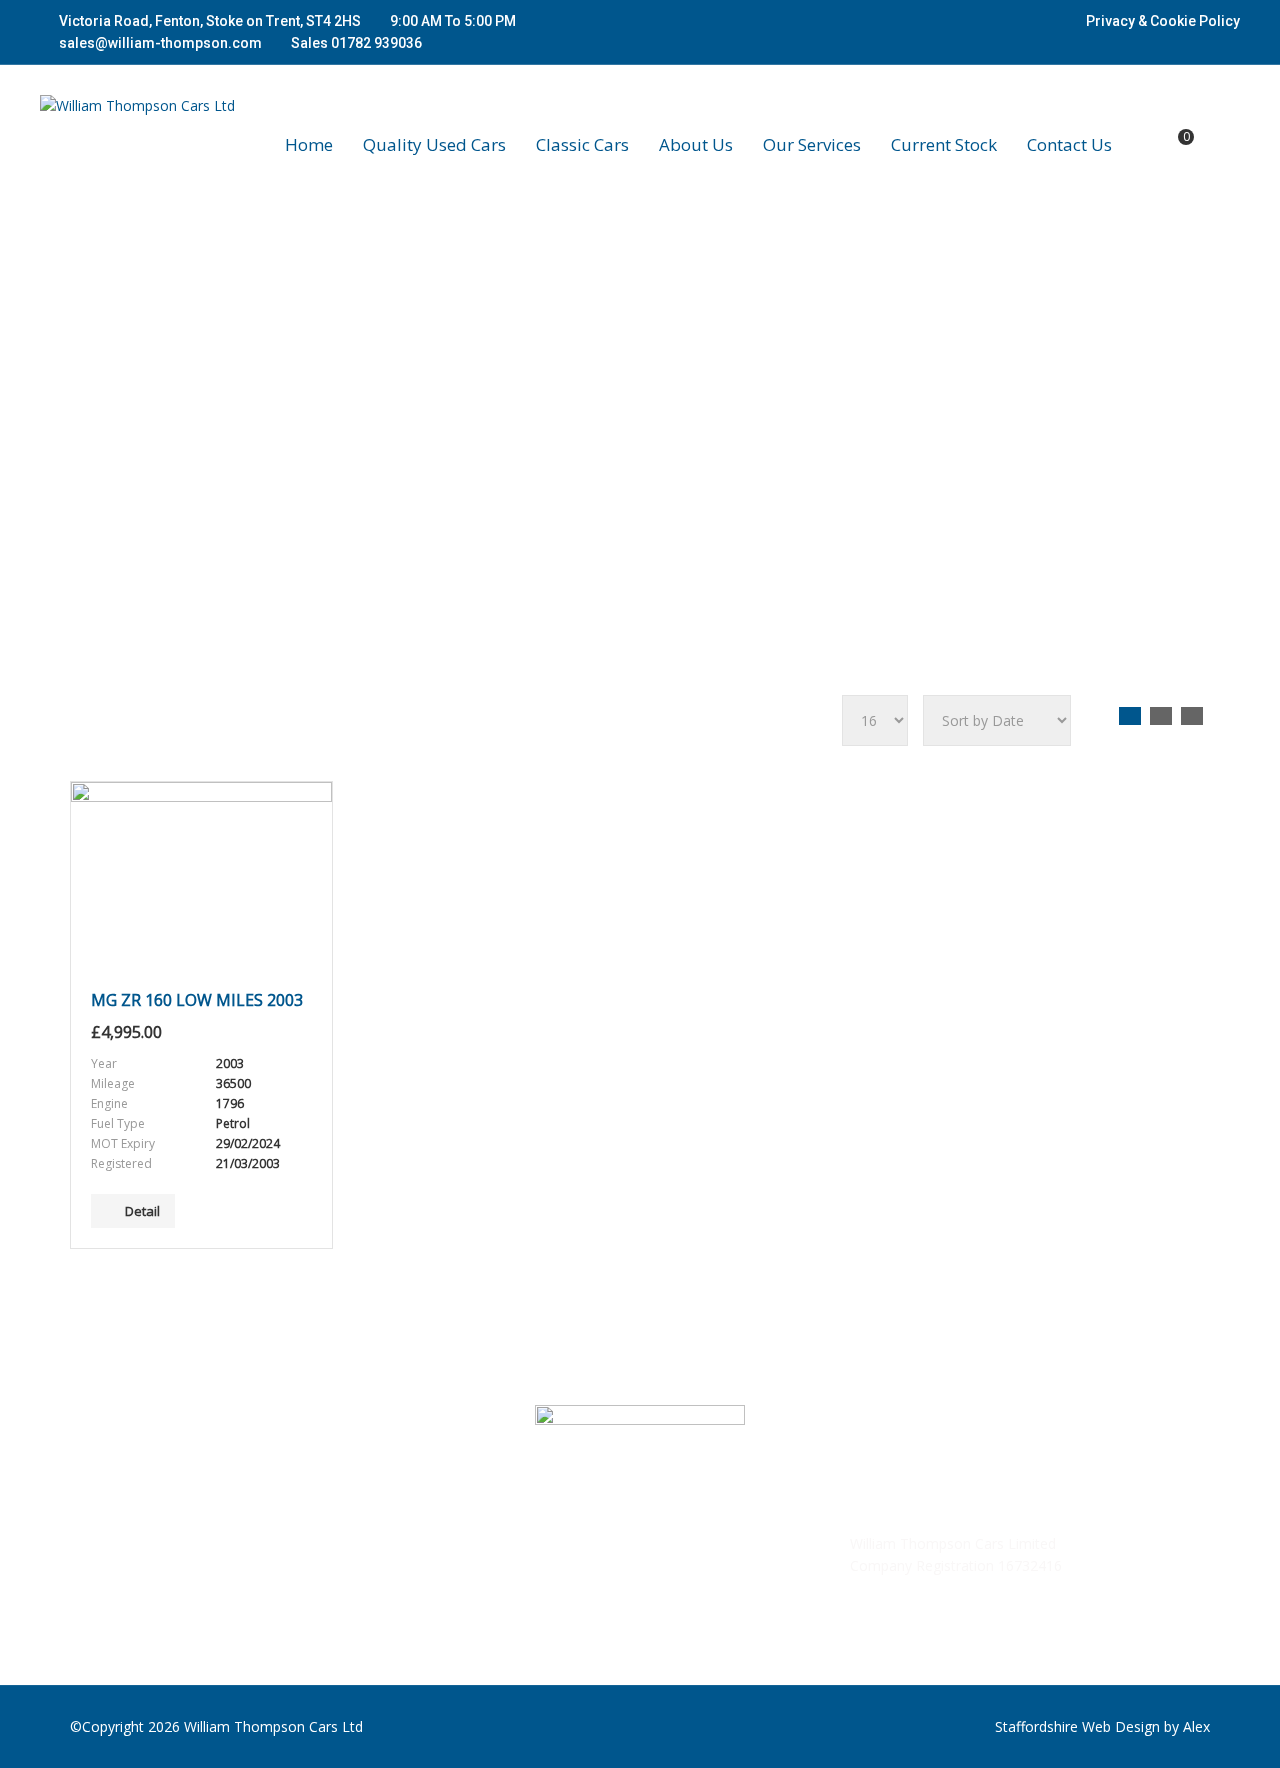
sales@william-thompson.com (160, 43)
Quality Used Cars (434, 145)
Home (309, 145)
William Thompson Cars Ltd (273, 1726)
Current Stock (944, 145)
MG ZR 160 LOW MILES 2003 (197, 1000)
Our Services (812, 145)
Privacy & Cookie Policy (1163, 21)
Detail (142, 1211)
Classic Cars (582, 145)
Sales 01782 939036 (355, 43)
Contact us (1069, 145)
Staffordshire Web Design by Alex (1102, 1726)
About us (696, 145)
